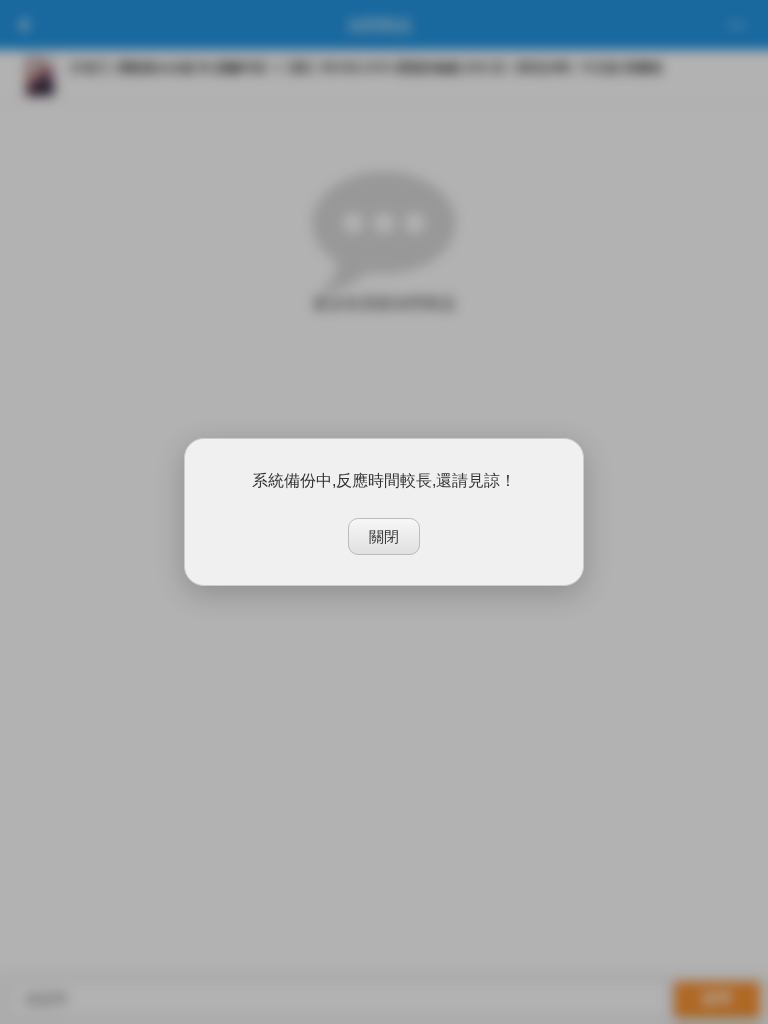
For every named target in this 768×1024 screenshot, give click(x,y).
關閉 (384, 536)
